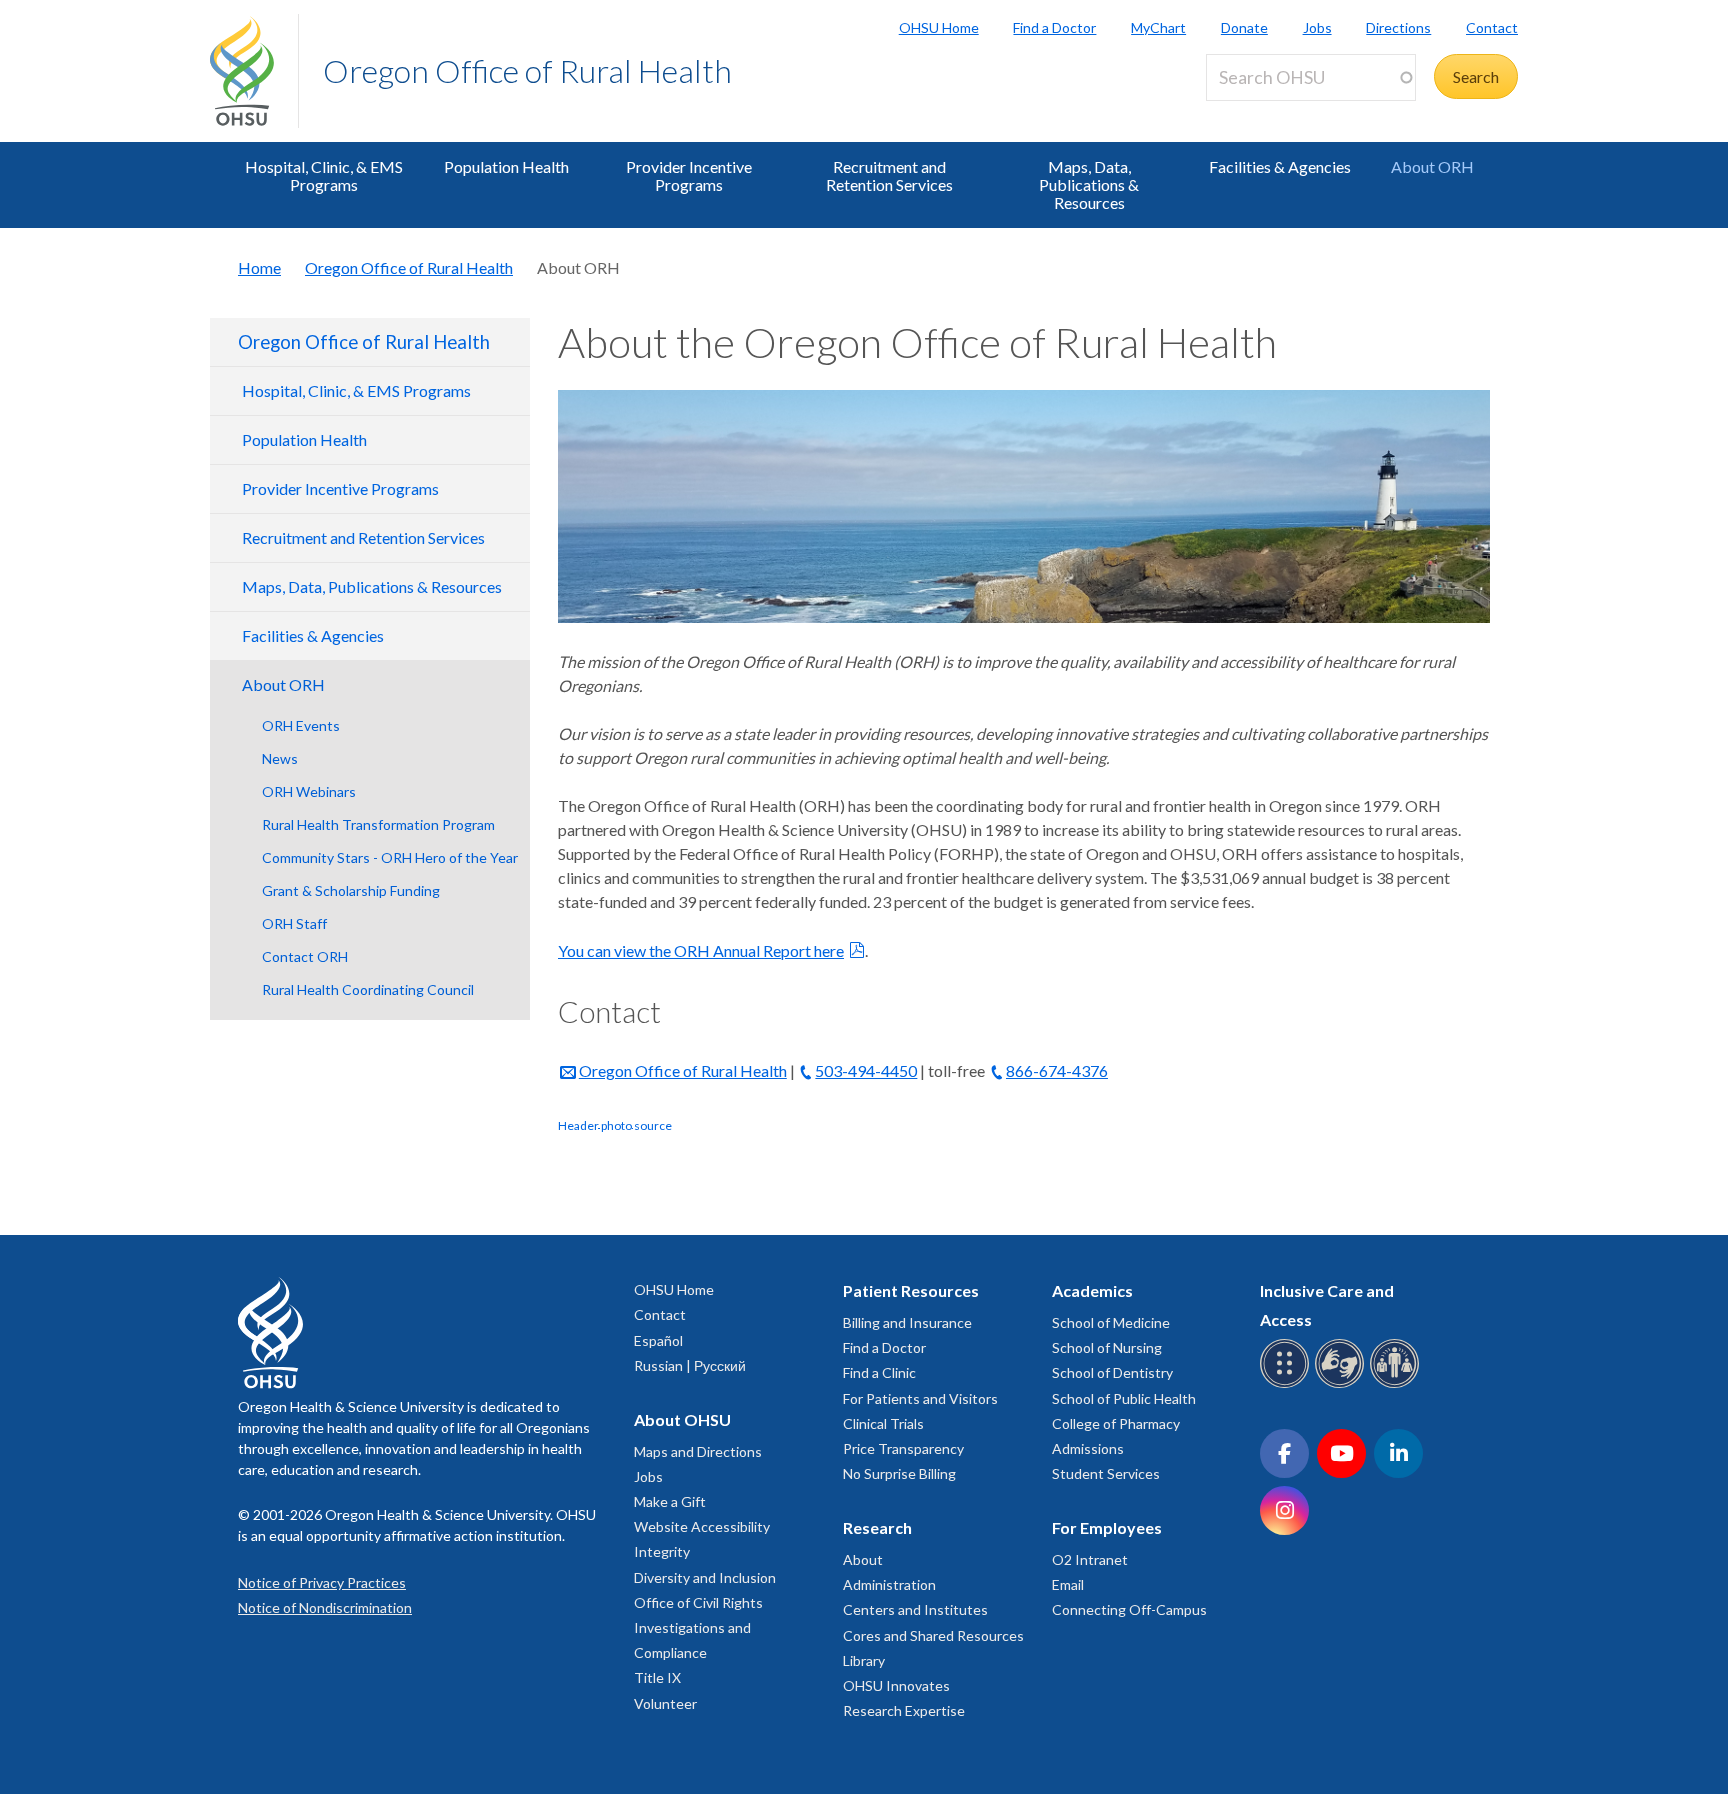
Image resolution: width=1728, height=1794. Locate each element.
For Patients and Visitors (920, 1398)
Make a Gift (670, 1501)
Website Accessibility (702, 1526)
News (280, 758)
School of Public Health (1124, 1398)
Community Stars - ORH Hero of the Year (390, 857)
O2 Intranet (1090, 1559)
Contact (1492, 27)
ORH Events (301, 725)
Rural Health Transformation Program (378, 824)
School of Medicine (1111, 1322)
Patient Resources (911, 1290)
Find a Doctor (1054, 27)
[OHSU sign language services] (1342, 1384)
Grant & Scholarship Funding (351, 890)
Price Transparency (903, 1448)
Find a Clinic (879, 1372)
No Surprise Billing (899, 1473)
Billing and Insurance (907, 1322)
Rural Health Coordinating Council (368, 989)
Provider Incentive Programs (689, 175)
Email (1068, 1584)
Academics (1092, 1290)
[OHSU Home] (254, 71)
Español (658, 1340)
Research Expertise (904, 1710)
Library (864, 1660)
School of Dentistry (1112, 1372)
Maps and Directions (698, 1451)
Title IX (657, 1677)
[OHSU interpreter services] (1397, 1384)
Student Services (1106, 1473)
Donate (1244, 27)
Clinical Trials (883, 1423)
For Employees (1107, 1527)
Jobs (1317, 27)
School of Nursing (1107, 1347)
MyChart (1158, 27)
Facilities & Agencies (1280, 166)
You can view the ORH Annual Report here (701, 950)
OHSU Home (939, 27)
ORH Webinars (309, 791)
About (863, 1559)
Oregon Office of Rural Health (527, 70)
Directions (1398, 27)
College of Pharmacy (1116, 1423)
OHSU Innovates (896, 1685)
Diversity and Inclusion (705, 1577)
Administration (889, 1584)
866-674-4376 (1057, 1070)
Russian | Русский (690, 1365)
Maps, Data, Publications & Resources (1089, 184)
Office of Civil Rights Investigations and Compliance (698, 1627)
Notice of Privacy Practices (322, 1582)
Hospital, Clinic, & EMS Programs (324, 175)
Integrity (662, 1551)
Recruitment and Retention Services (889, 175)
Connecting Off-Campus (1129, 1609)
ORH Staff (294, 923)
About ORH (1432, 166)
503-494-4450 (866, 1070)
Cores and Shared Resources (933, 1635)
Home (259, 267)
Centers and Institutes (915, 1609)
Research (877, 1527)
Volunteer (665, 1703)
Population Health (506, 166)
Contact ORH (305, 956)
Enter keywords (1268, 112)
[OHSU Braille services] (1287, 1384)
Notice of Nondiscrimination (325, 1607)
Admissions (1088, 1448)
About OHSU (682, 1419)
